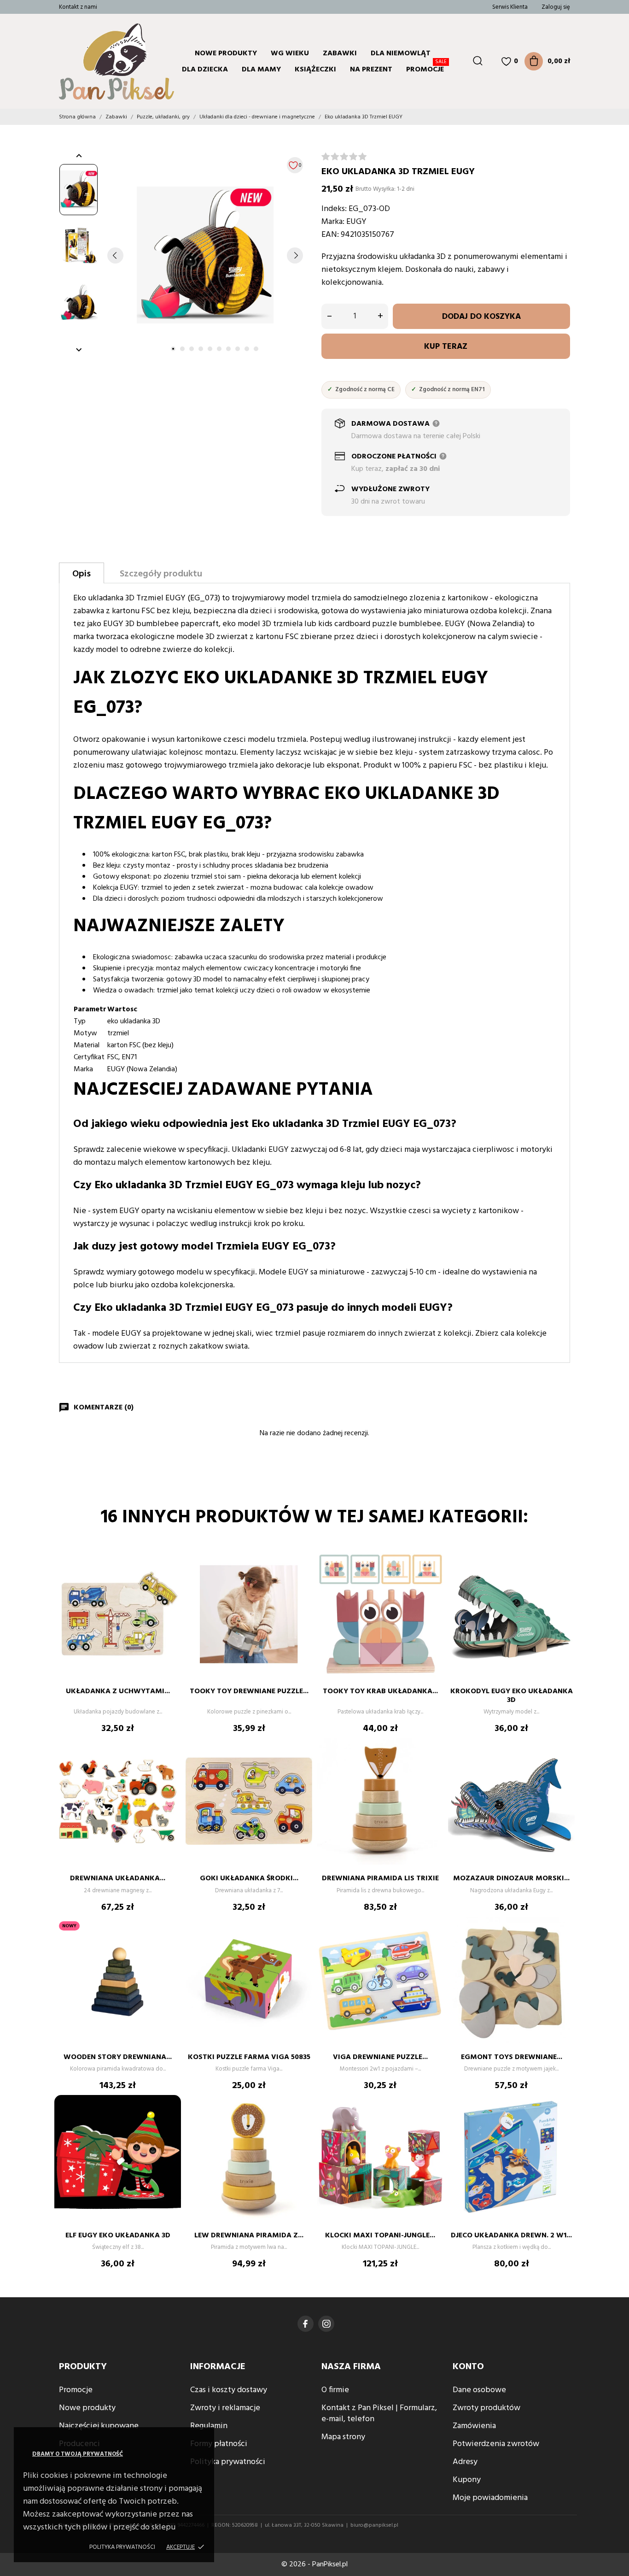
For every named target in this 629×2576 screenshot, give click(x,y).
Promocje (426, 68)
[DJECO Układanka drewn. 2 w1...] (563, 2123)
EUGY (356, 222)
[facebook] (306, 2324)
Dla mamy (261, 70)
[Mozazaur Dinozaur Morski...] (563, 1766)
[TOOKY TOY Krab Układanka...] (432, 1578)
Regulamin (209, 2426)
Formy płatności (219, 2444)
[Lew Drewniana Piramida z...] (301, 2123)
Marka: (333, 222)
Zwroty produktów (486, 2408)
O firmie (335, 2390)
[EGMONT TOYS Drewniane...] (563, 1944)
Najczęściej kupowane (99, 2426)
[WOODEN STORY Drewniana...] (169, 1944)
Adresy (465, 2462)
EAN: (330, 235)
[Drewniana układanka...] (169, 1766)
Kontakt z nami (78, 7)
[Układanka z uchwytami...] (169, 1578)
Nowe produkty (226, 53)
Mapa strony (343, 2437)
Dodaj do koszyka (481, 317)
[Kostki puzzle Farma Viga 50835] (301, 1944)
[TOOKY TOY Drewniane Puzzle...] (301, 1578)
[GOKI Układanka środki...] (301, 1766)
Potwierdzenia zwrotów (496, 2444)
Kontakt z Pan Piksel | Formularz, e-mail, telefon (379, 2414)
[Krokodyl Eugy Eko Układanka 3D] (563, 1578)
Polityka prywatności (122, 2547)
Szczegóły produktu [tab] (161, 574)
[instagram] (326, 2324)
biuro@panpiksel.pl (374, 2525)
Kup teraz (446, 347)
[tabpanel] (205, 255)
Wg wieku (290, 53)
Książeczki (315, 70)
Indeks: (334, 209)
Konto (468, 2367)
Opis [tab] (82, 574)
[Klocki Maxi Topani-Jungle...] (432, 2123)
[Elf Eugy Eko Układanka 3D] (169, 2123)
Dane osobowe (479, 2390)
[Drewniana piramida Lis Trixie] (432, 1766)
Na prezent (371, 70)
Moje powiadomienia (490, 2498)
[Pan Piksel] (96, 61)
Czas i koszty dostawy (229, 2390)
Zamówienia (474, 2426)
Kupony (467, 2480)
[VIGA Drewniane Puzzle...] (432, 1944)
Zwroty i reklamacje (225, 2408)
